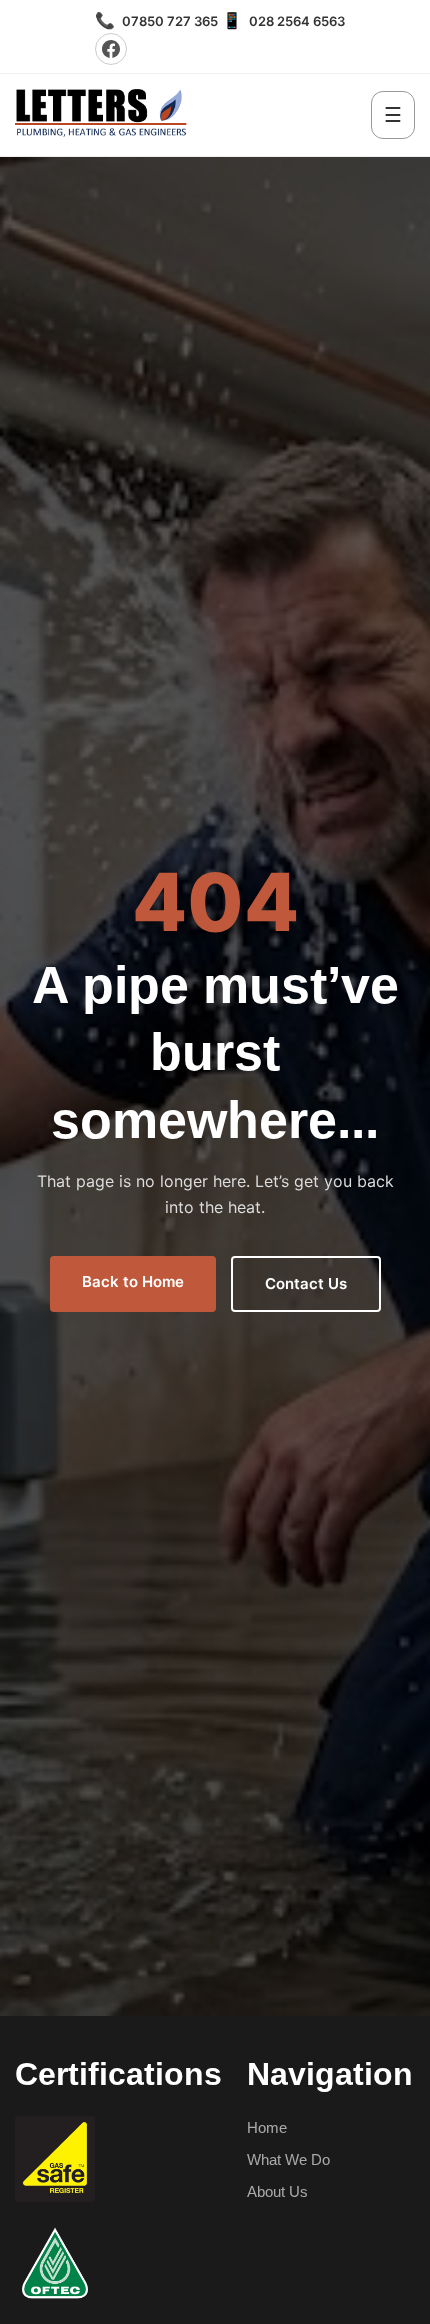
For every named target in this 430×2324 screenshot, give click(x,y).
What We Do (288, 2159)
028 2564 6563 (283, 21)
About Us (277, 2191)
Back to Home (133, 1281)
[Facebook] (111, 49)
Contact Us (306, 1283)
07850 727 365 (156, 21)
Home (267, 2127)
